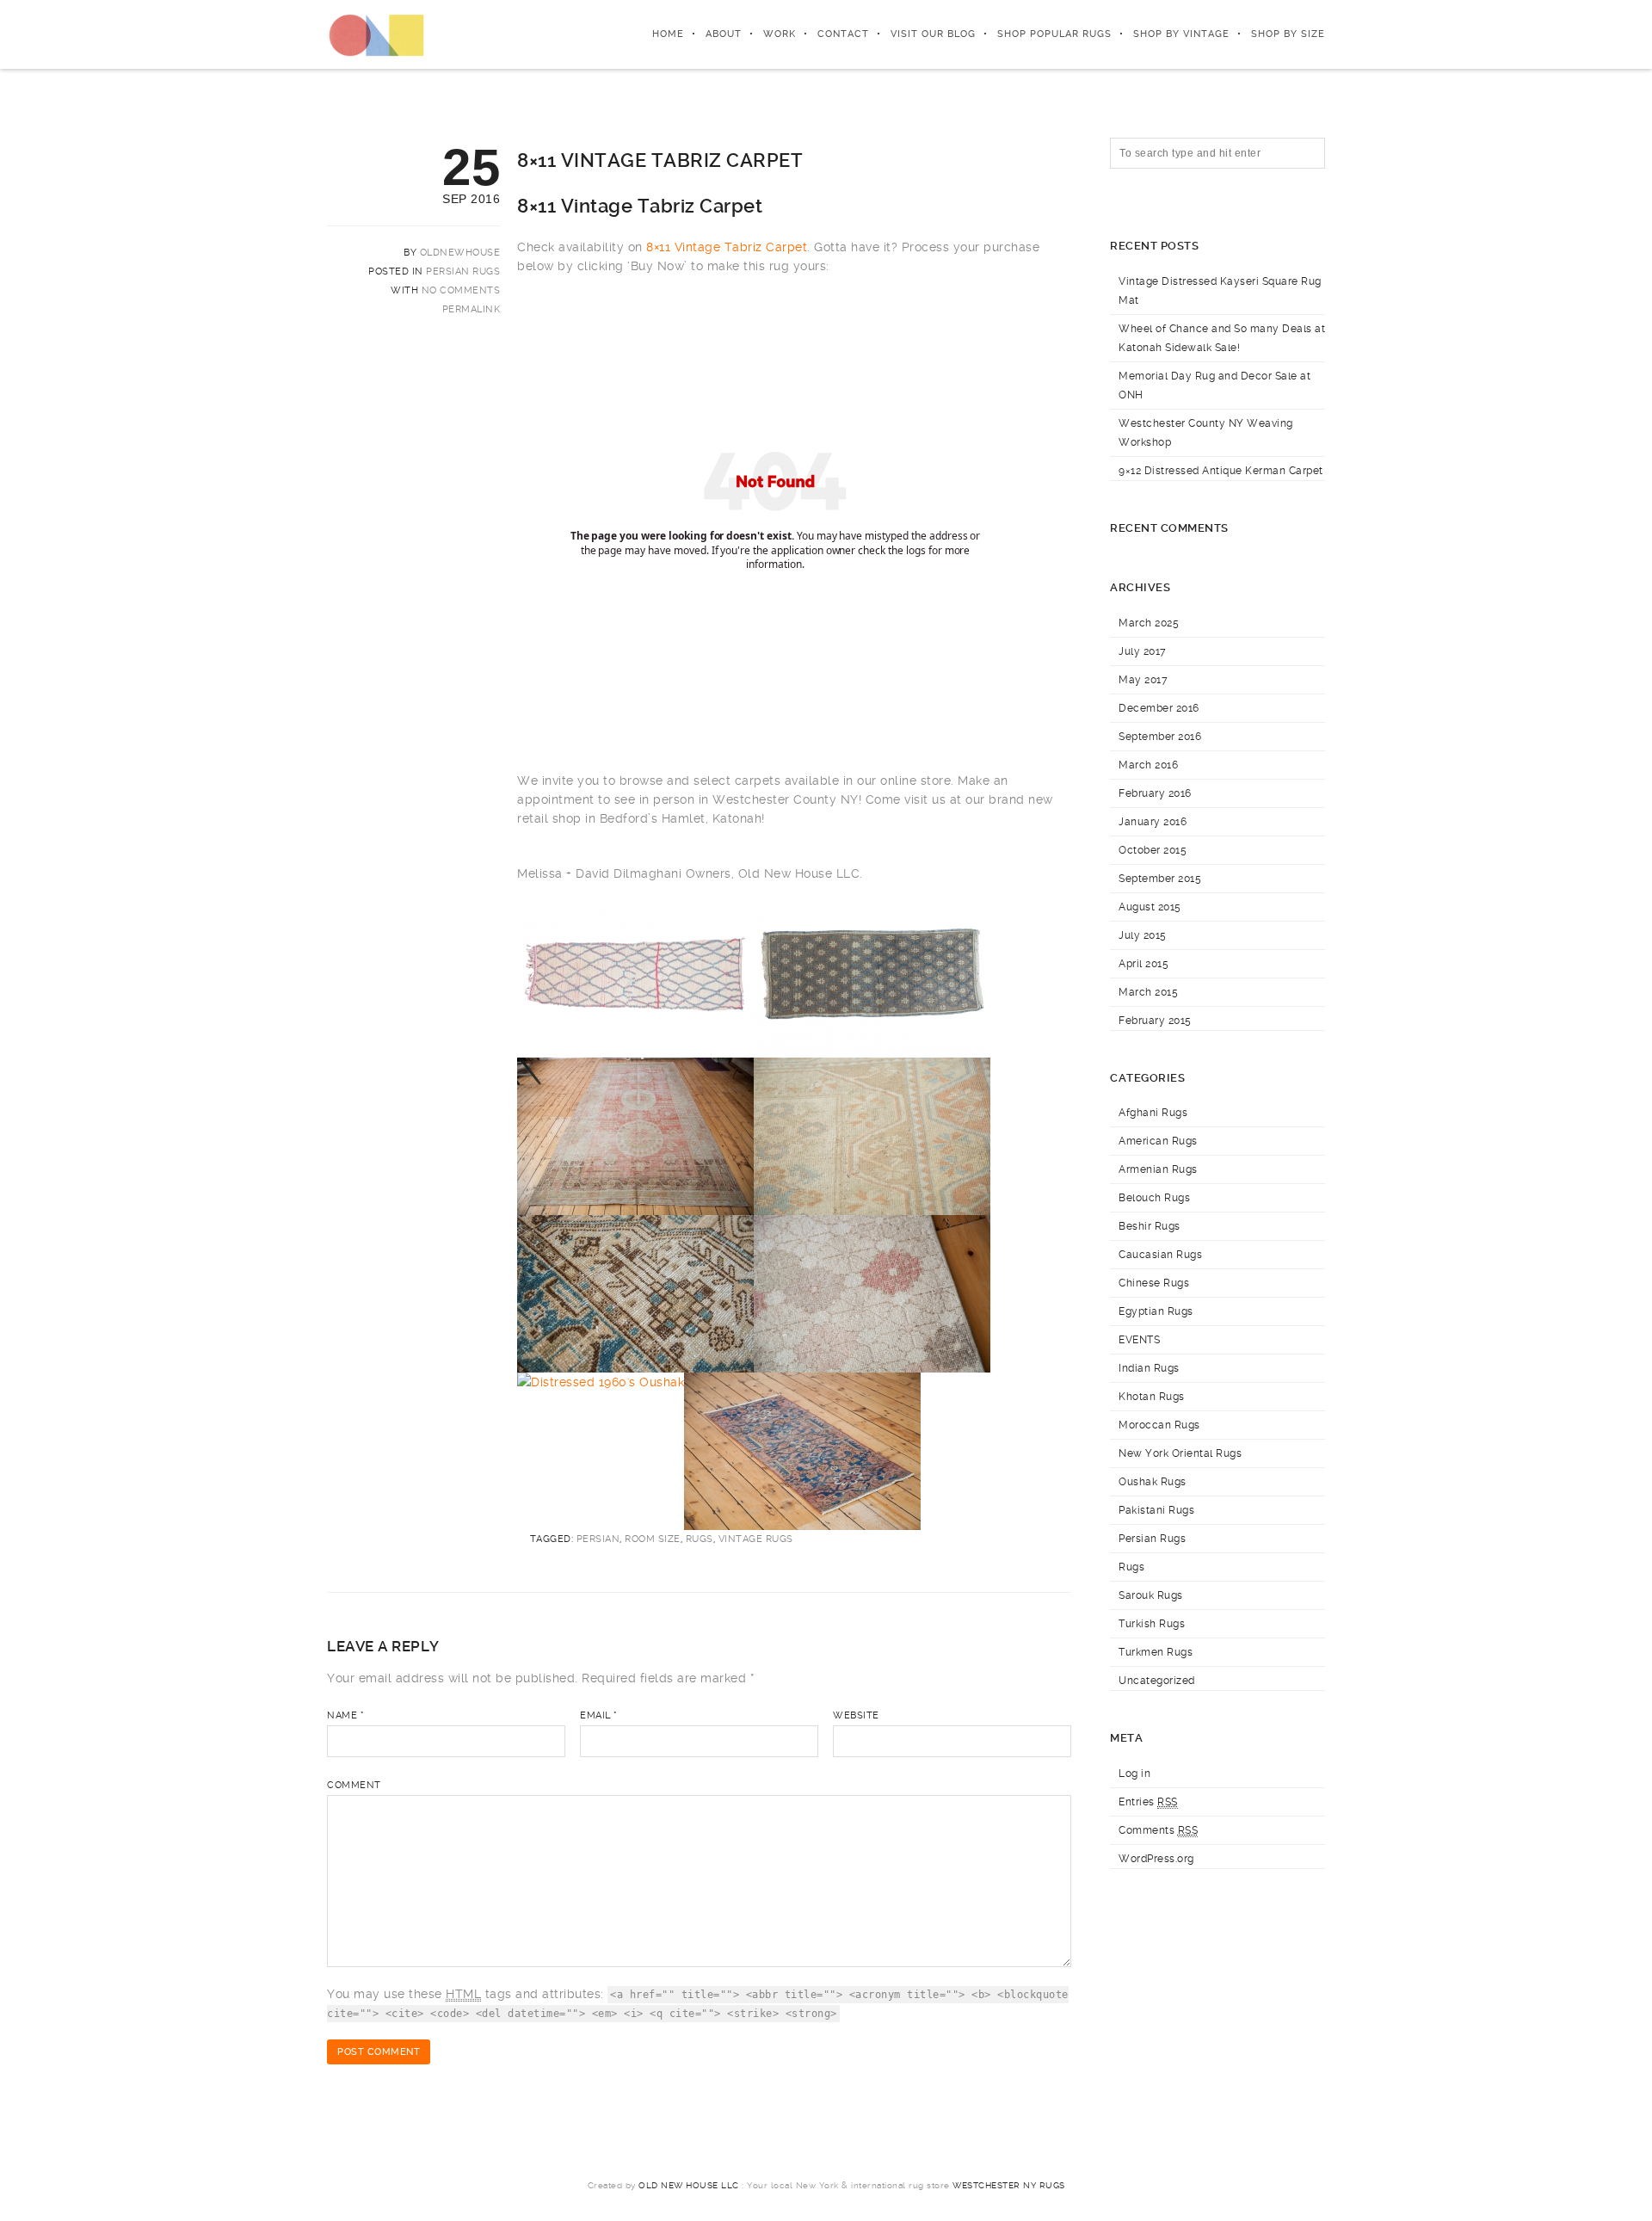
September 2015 (1160, 879)
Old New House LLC (689, 2185)
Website (856, 1715)
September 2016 (1160, 737)
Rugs (700, 1539)
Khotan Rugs (1152, 1397)
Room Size (653, 1539)
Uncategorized (1157, 1681)
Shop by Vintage (1181, 34)
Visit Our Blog (933, 34)
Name (345, 1715)
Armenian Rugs (1158, 1169)
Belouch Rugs (1154, 1198)
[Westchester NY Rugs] (376, 34)
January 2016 (1153, 822)
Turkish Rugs (1152, 1624)
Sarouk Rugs (1151, 1595)
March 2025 (1149, 623)
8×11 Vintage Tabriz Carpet (727, 247)
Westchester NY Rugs (1009, 2185)
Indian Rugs (1149, 1368)
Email (599, 1715)
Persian (598, 1539)
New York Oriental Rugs (1180, 1453)
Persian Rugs (463, 271)
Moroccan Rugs (1159, 1425)
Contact (843, 34)
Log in (1134, 1774)
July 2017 (1143, 651)
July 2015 (1143, 935)
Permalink (472, 309)
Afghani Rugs (1153, 1113)
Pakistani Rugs (1156, 1510)
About (724, 34)
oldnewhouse (460, 253)
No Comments (461, 290)
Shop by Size (1288, 34)
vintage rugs (756, 1539)
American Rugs (1158, 1141)
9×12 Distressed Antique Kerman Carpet (1221, 471)
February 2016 (1155, 793)
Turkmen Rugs (1156, 1652)
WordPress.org (1156, 1859)
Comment (354, 1785)
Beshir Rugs (1150, 1226)
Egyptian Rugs (1156, 1311)
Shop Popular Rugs (1054, 34)
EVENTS (1139, 1340)
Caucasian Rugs (1160, 1255)
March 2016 (1148, 765)
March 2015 (1148, 992)
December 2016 (1159, 708)
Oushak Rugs (1153, 1482)
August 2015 (1150, 907)
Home (668, 34)
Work (780, 34)
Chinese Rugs (1154, 1283)
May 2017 (1143, 680)
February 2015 (1155, 1021)
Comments (1158, 1830)
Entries (1148, 1802)
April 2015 (1143, 964)
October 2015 (1153, 850)
